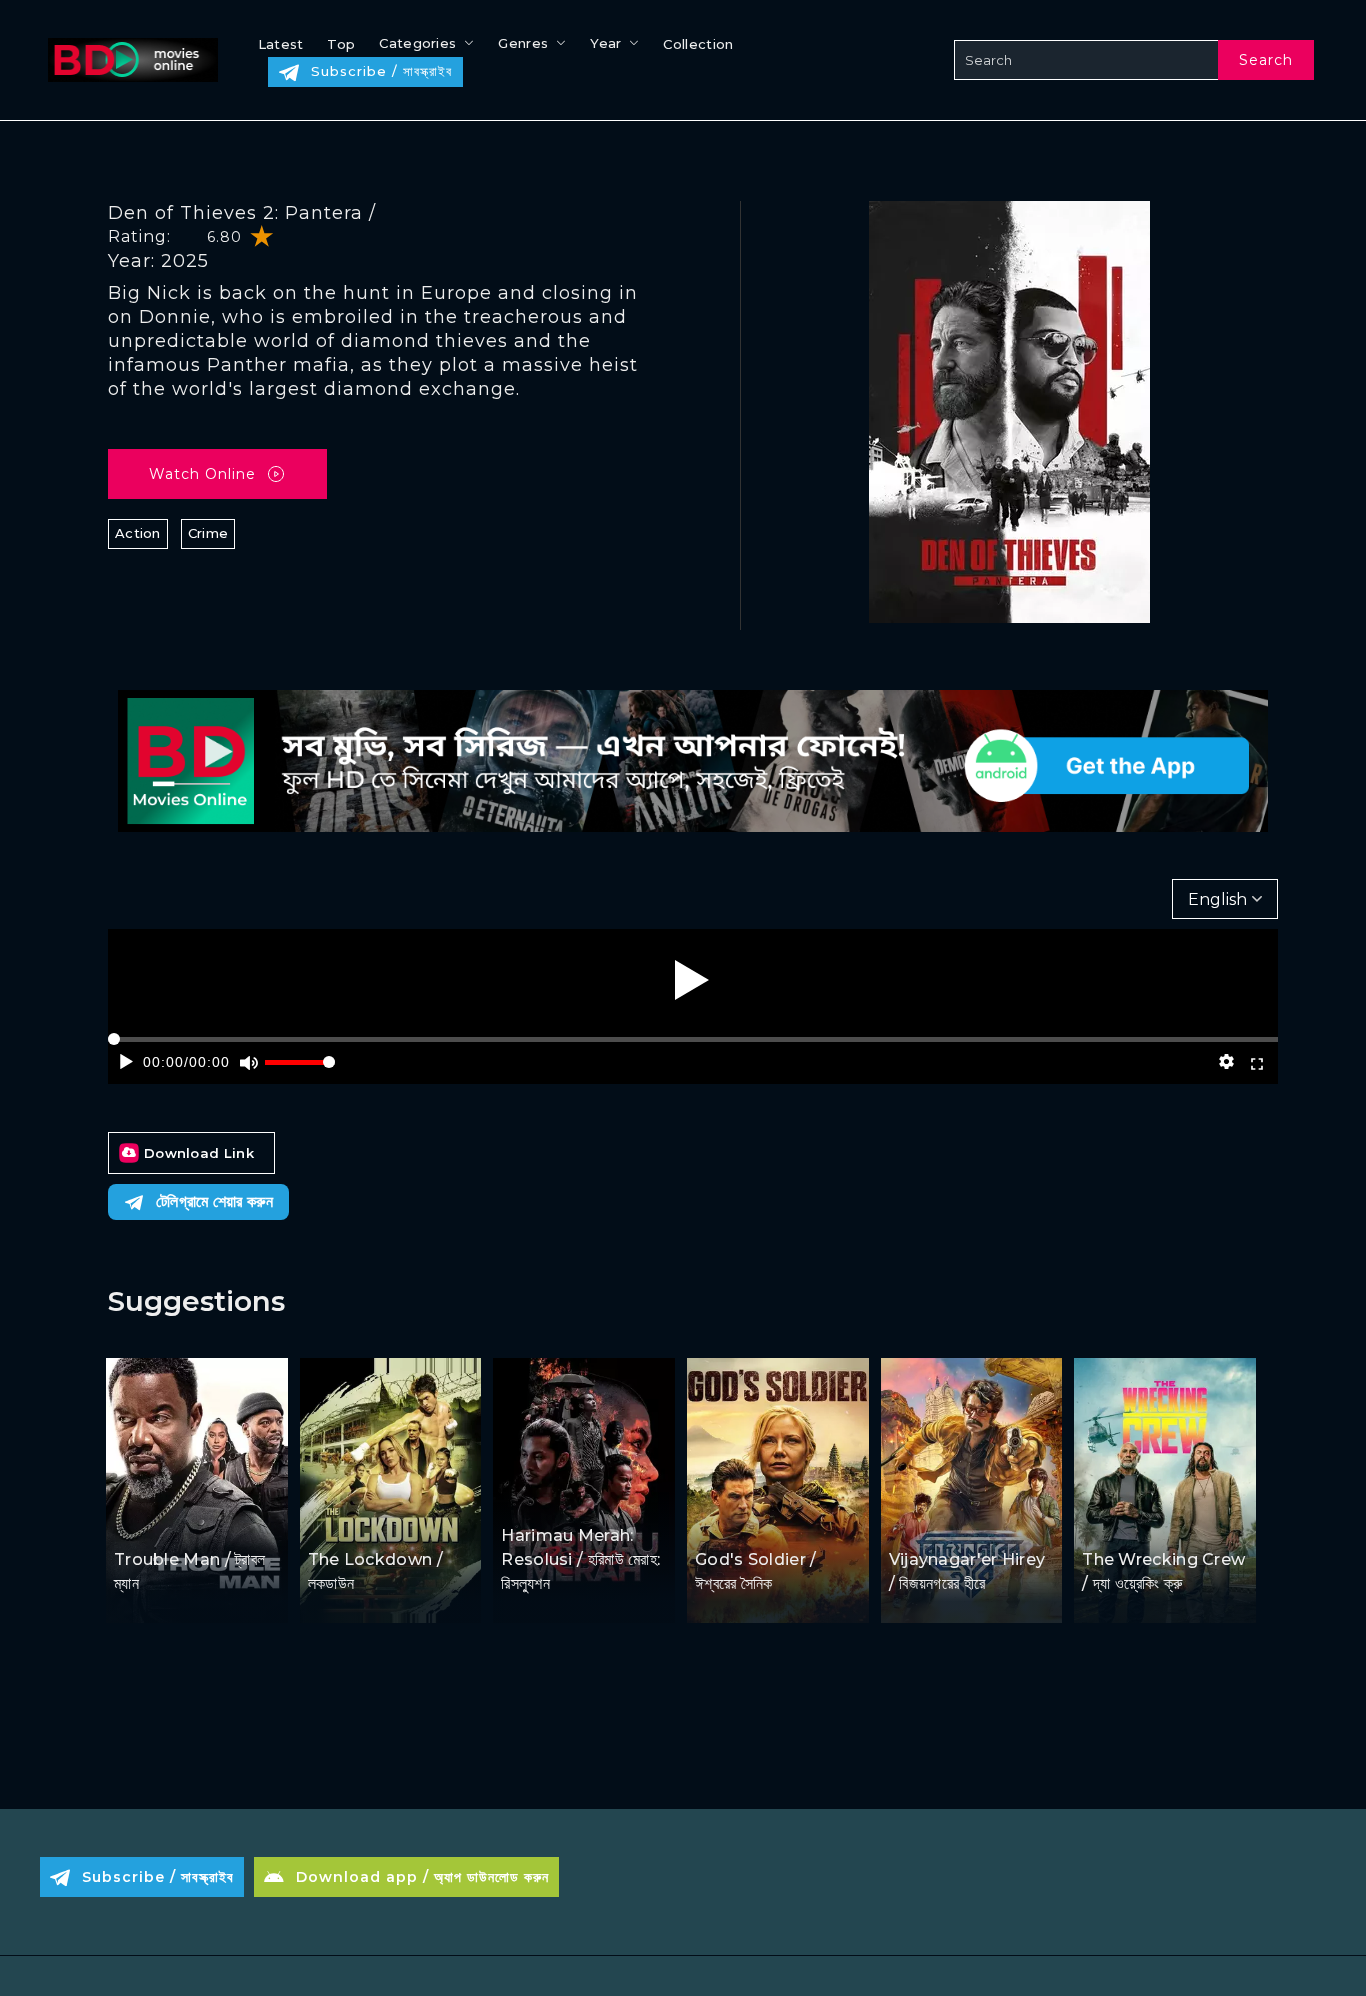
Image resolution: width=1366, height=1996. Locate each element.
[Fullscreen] (1257, 1062)
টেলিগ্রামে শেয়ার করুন (214, 1201)
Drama (526, 1497)
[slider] (300, 1070)
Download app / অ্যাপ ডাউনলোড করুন (422, 1877)
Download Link (199, 1153)
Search (1266, 60)
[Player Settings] (1226, 1062)
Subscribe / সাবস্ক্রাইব (381, 71)
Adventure (927, 1521)
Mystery (998, 1521)
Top (341, 44)
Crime (208, 533)
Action (138, 533)
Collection (698, 44)
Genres (523, 43)
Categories (417, 43)
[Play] (692, 980)
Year (605, 43)
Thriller (776, 1521)
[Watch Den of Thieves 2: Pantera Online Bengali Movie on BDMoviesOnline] (129, 60)
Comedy (199, 1521)
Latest (281, 44)
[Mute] (248, 1062)
